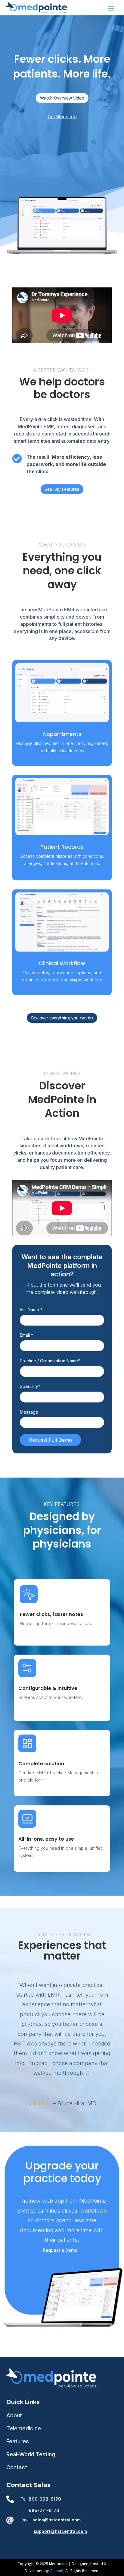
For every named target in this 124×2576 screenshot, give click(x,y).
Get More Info (62, 117)
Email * (26, 1335)
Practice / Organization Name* (50, 1361)
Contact (17, 2467)
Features (18, 2441)
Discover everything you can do (62, 1018)
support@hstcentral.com (60, 2531)
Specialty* (30, 1386)
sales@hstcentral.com (57, 2520)
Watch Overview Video (62, 98)
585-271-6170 (44, 2510)
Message (29, 1412)
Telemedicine (24, 2428)
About (14, 2415)
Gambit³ (57, 2571)
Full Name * (31, 1309)
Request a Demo (60, 2250)
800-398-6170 (45, 2499)
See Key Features (62, 489)
